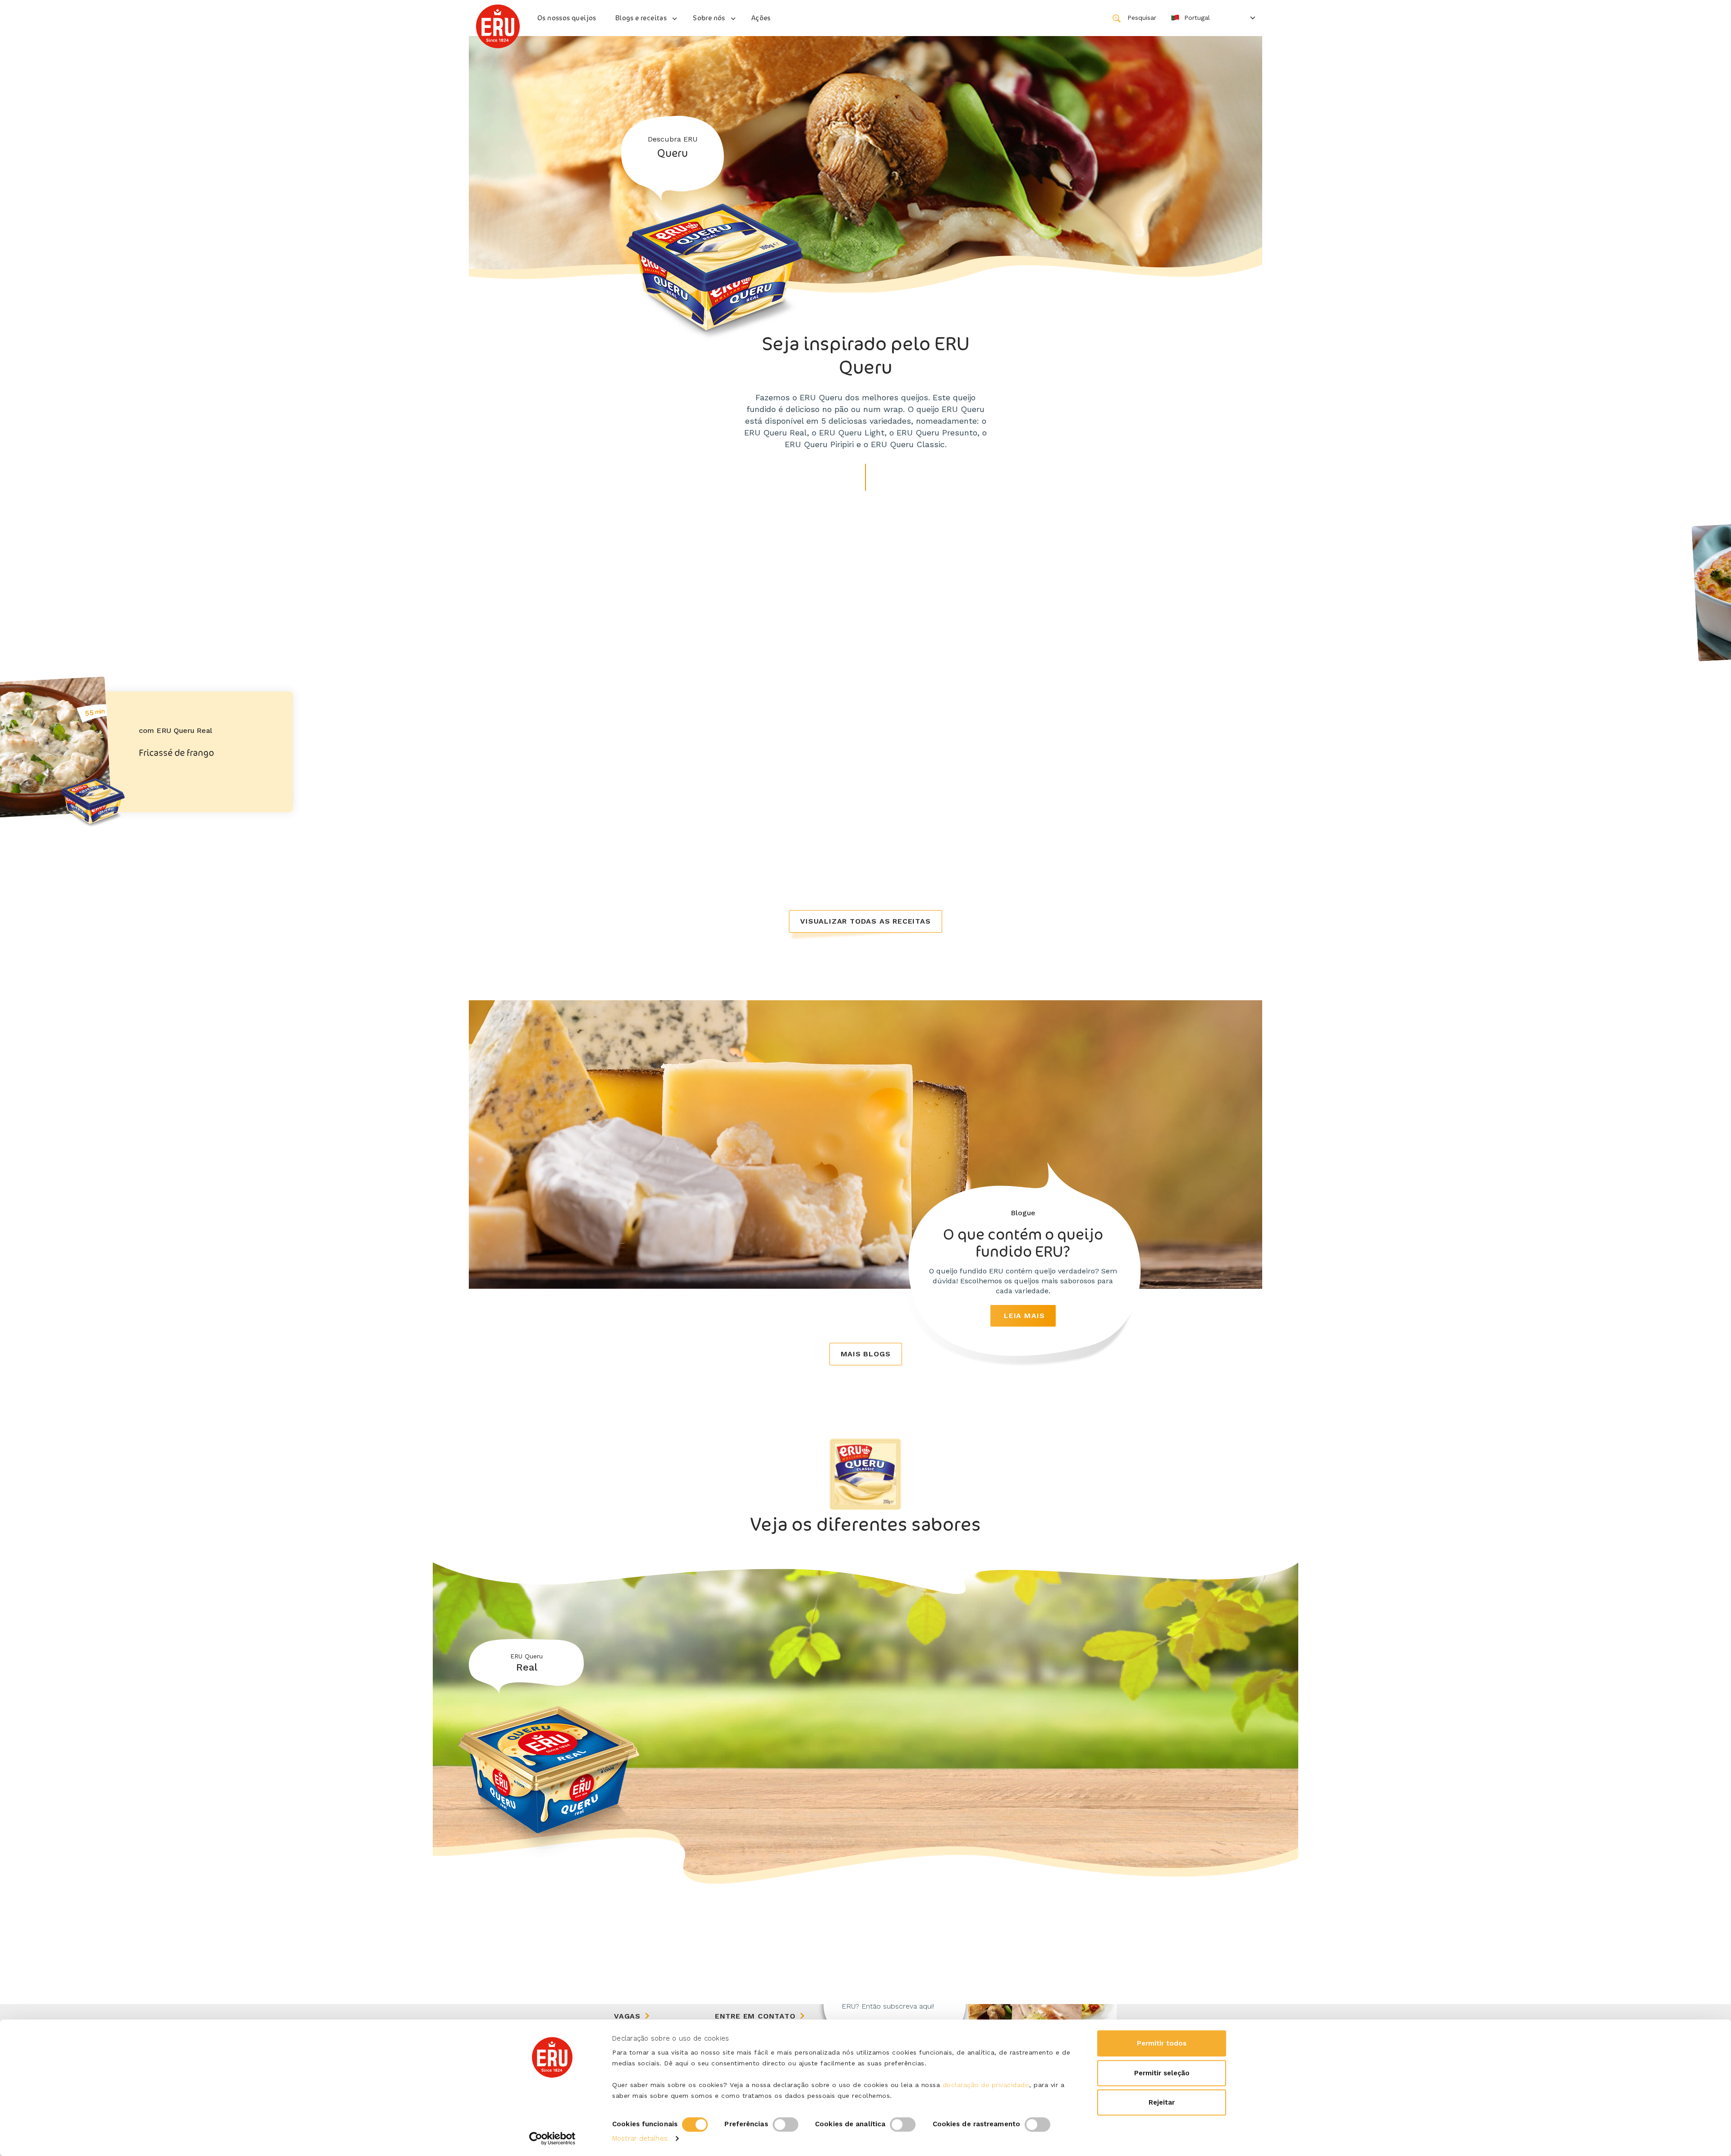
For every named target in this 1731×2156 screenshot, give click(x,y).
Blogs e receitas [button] (641, 18)
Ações (761, 18)
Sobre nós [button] (709, 18)
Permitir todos (1162, 2043)
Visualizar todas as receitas (865, 921)
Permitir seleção (1162, 2073)
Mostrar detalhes (640, 2138)
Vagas (627, 2016)
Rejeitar (1162, 2102)
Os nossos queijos (567, 18)
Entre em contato (755, 2016)
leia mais (1024, 1316)
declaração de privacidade (986, 2085)
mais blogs (866, 1354)
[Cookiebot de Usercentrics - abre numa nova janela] (552, 2138)
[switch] (785, 2124)
